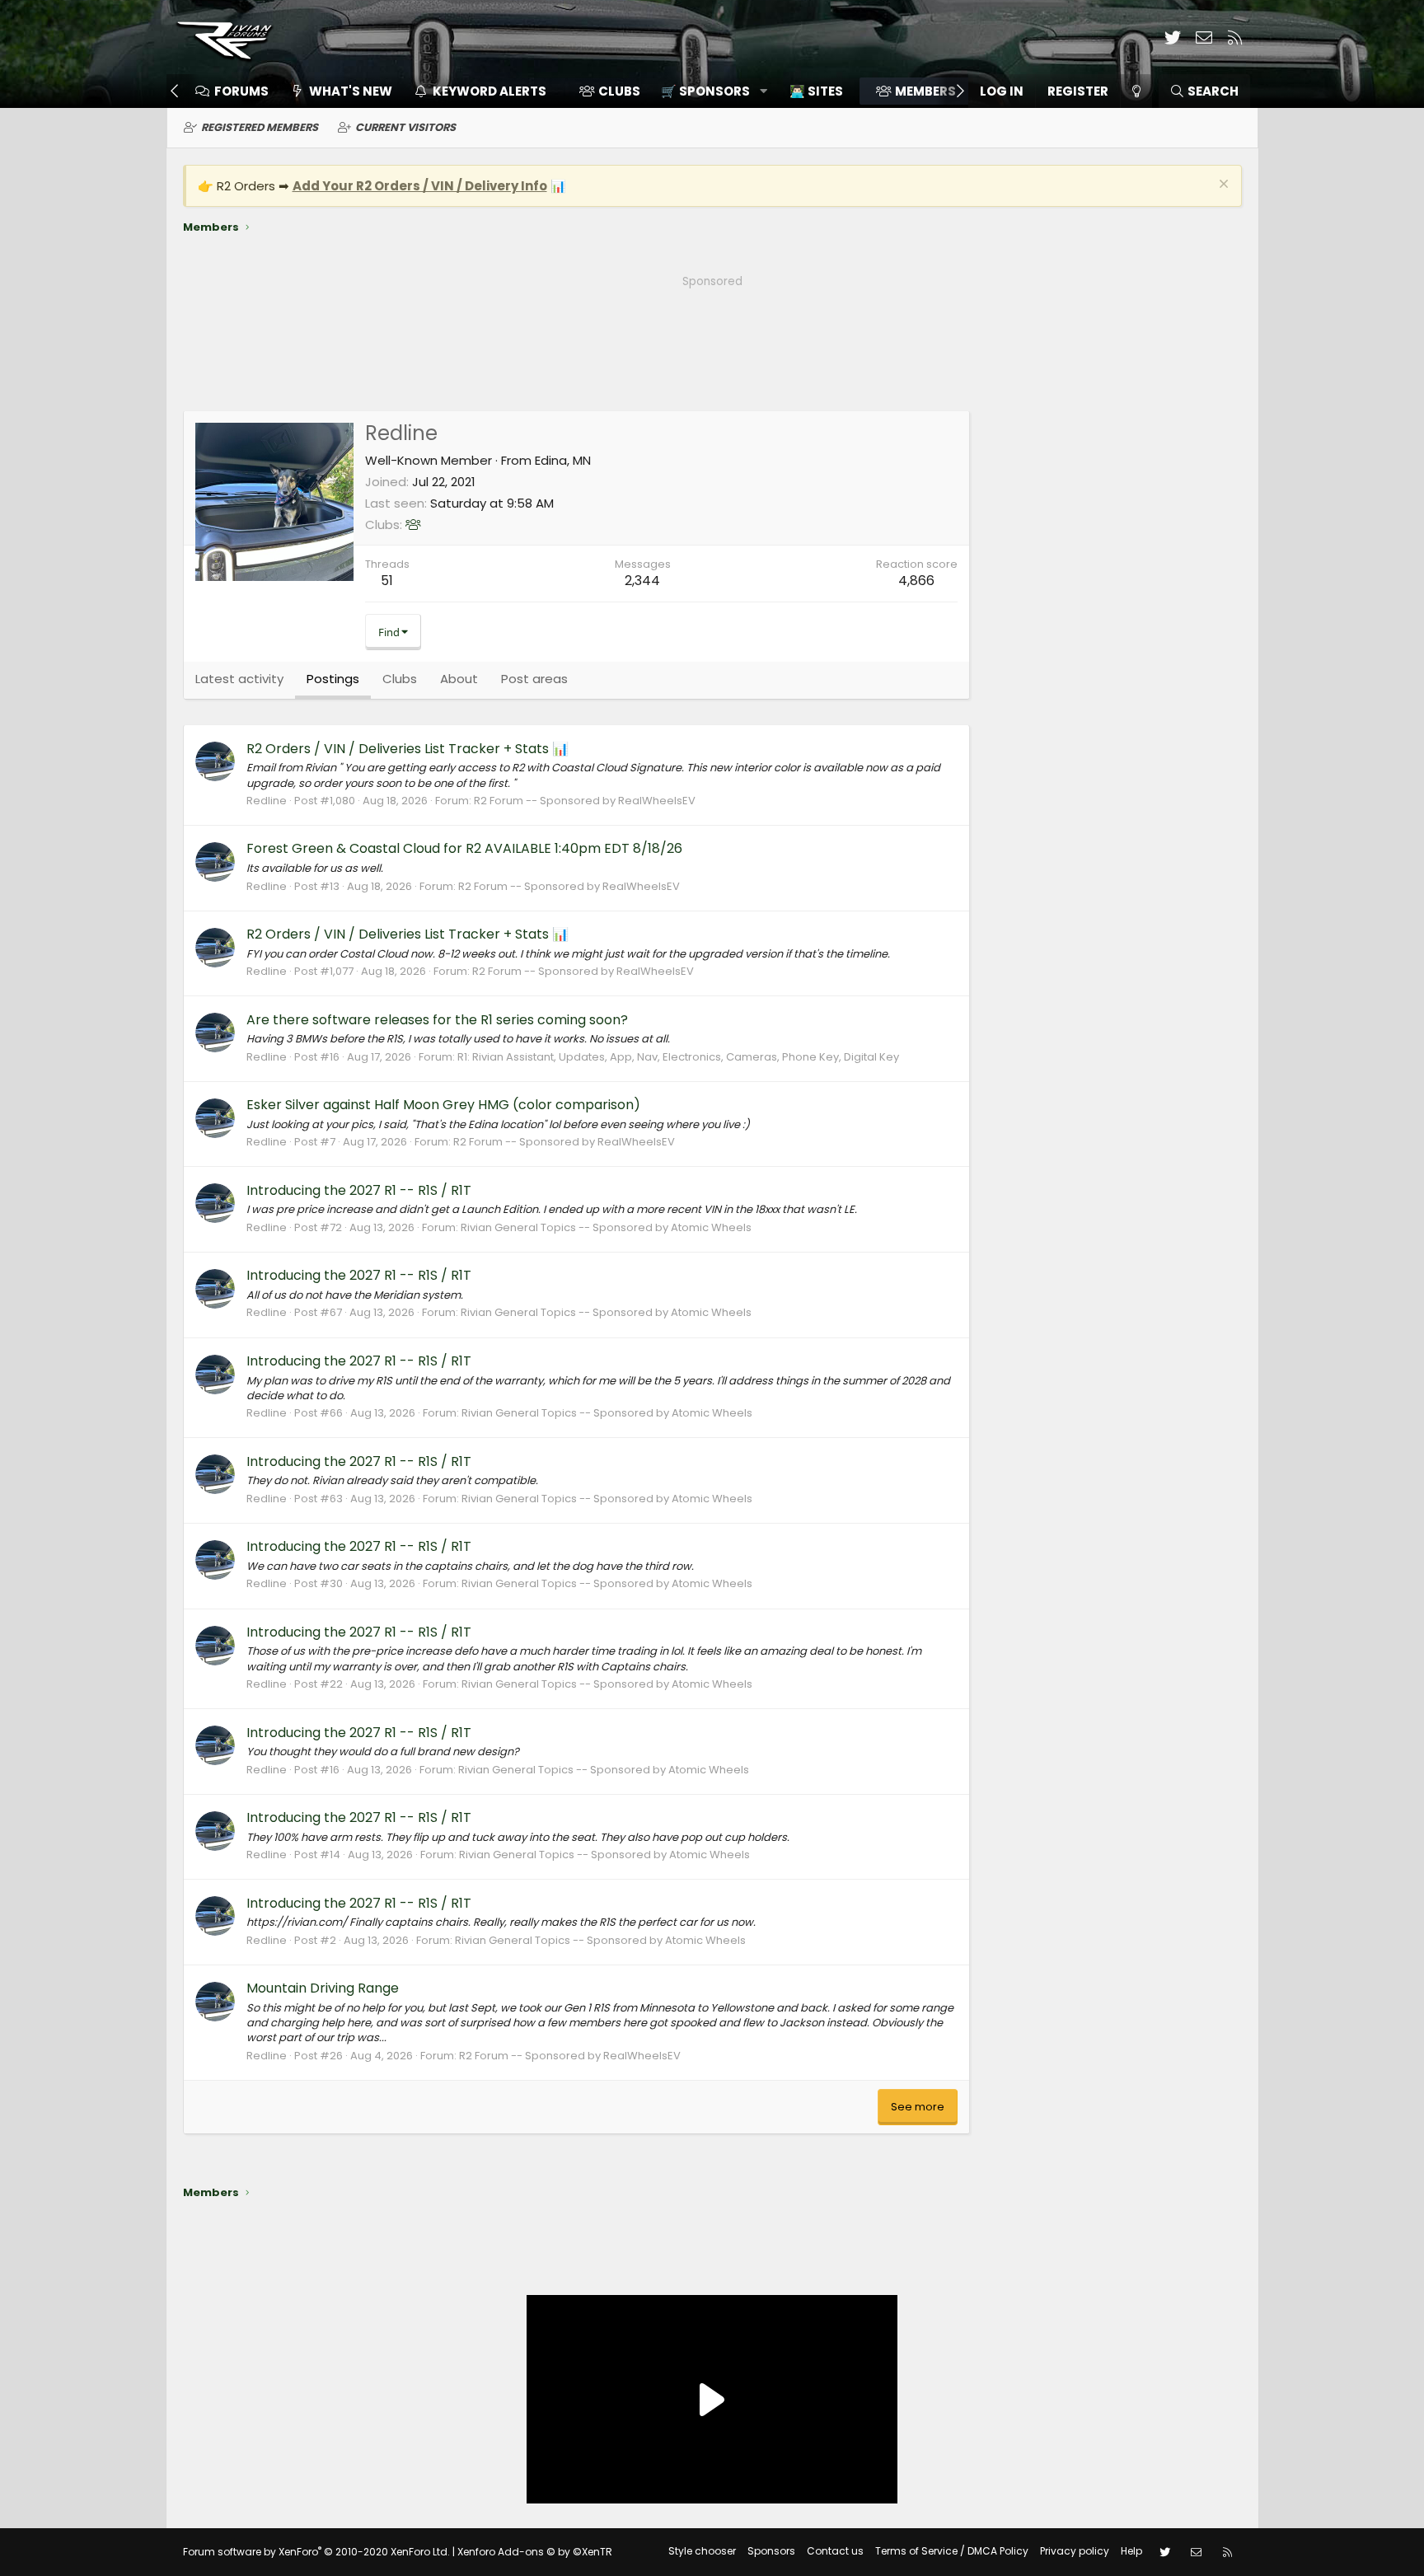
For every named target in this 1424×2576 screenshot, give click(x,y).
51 (387, 581)
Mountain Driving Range (323, 1988)
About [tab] (459, 679)
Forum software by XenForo (316, 2552)
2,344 (642, 581)
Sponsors (771, 2551)
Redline (267, 801)
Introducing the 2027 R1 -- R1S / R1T (359, 1190)
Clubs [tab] (400, 679)
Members (925, 91)
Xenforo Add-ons (535, 2552)
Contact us (835, 2551)
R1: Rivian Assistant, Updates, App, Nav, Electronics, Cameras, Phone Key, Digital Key (678, 1057)
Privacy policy (1075, 2551)
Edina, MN (563, 460)
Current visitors (405, 127)
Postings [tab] (333, 679)
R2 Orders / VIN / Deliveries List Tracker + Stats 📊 (408, 749)
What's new (351, 91)
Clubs (619, 91)
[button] (708, 91)
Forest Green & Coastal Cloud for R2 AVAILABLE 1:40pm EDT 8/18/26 (464, 848)
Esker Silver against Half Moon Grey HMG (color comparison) (443, 1105)
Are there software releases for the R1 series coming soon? (437, 1020)
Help (1131, 2551)
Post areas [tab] (534, 679)
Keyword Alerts (489, 91)
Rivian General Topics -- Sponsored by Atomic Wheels (606, 1227)
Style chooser (702, 2551)
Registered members (260, 127)
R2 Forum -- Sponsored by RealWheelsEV (585, 801)
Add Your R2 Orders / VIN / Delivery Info (420, 186)
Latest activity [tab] (239, 679)
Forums (241, 91)
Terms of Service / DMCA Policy (952, 2551)
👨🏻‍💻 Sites (816, 91)
